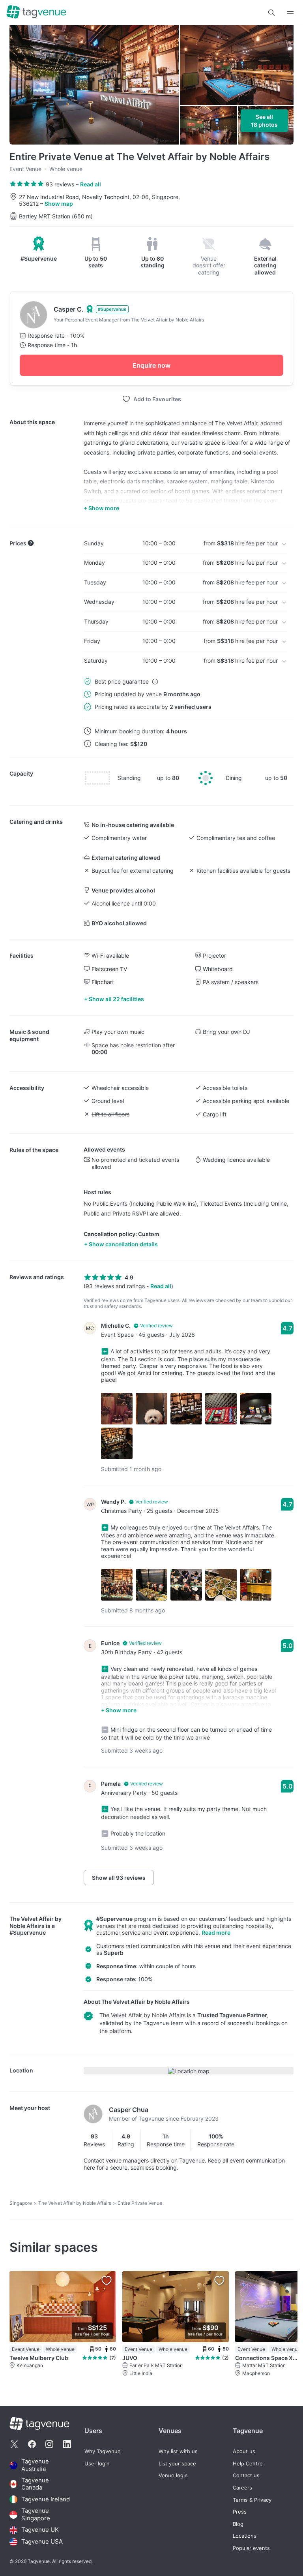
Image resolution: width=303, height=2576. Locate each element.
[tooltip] (39, 249)
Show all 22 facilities (116, 999)
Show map (59, 204)
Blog (238, 2524)
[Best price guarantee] (155, 682)
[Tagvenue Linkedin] (67, 2444)
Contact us (246, 2475)
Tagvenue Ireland (46, 2499)
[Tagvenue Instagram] (49, 2444)
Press (240, 2512)
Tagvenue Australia (35, 2465)
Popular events (251, 2548)
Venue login (173, 2475)
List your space (177, 2464)
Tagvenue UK (40, 2530)
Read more (216, 1932)
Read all (91, 184)
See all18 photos (264, 121)
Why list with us (178, 2451)
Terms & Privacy (252, 2500)
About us (244, 2451)
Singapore (21, 2203)
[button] (271, 13)
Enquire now (151, 365)
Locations (245, 2536)
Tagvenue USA (42, 2542)
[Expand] (290, 12)
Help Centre (248, 2464)
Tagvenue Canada (35, 2484)
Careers (242, 2488)
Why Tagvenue (103, 2451)
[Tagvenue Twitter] (14, 2444)
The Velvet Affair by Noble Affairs (36, 1922)
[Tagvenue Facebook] (32, 2444)
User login (97, 2464)
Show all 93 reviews (119, 1878)
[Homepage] (36, 12)
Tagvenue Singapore (36, 2515)
